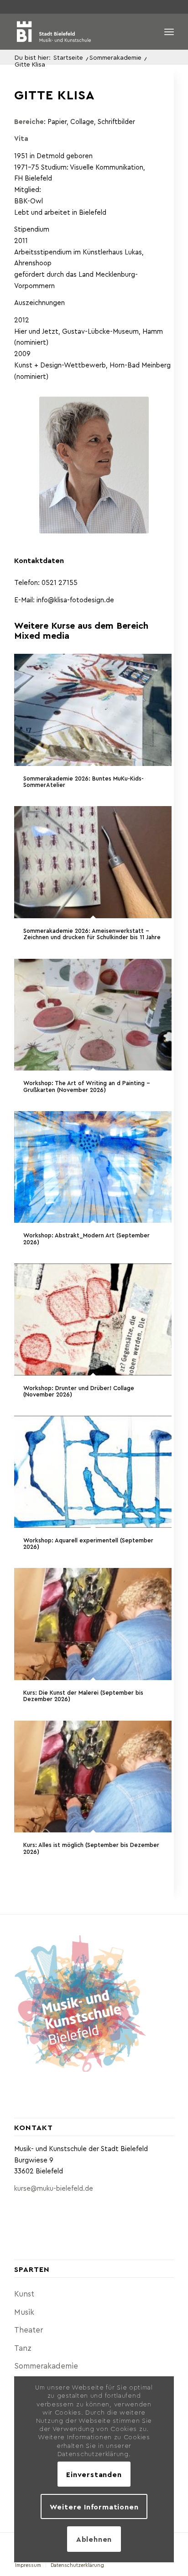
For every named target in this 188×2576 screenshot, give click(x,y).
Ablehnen (94, 2539)
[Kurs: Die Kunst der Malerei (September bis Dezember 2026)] (93, 1624)
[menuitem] (149, 31)
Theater (29, 2329)
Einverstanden (94, 2474)
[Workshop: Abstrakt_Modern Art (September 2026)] (93, 1167)
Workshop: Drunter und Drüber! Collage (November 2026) (79, 1391)
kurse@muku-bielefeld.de (54, 2188)
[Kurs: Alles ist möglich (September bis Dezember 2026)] (93, 1777)
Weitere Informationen (94, 2506)
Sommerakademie (46, 2365)
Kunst (24, 2293)
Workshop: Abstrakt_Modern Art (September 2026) (86, 1238)
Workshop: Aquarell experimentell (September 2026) (88, 1543)
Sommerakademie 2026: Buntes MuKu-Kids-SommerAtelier (84, 781)
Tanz (23, 2348)
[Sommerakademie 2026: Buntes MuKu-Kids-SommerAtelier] (93, 710)
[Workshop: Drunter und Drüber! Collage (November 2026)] (93, 1319)
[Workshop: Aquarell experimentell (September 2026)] (93, 1472)
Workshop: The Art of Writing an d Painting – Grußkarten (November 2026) (87, 1086)
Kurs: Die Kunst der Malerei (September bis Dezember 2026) (83, 1695)
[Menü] (169, 31)
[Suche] (149, 31)
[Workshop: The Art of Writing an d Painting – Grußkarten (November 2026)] (93, 1015)
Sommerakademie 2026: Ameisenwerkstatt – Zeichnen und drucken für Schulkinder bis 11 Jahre (92, 934)
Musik (24, 2312)
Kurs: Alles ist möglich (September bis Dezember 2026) (91, 1848)
